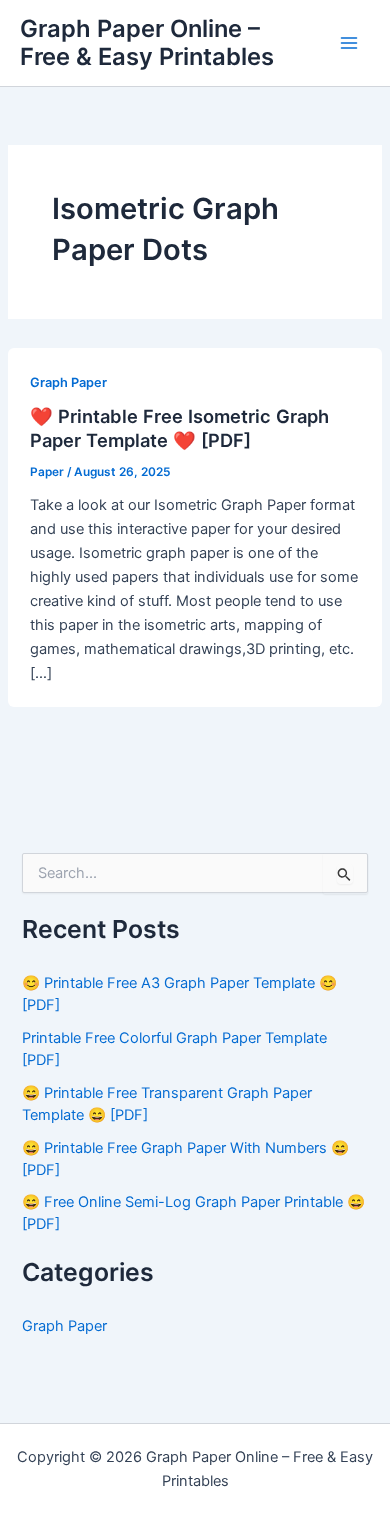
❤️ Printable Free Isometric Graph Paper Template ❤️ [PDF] (179, 428)
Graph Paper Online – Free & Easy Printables (147, 42)
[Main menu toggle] (349, 43)
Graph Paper (68, 382)
